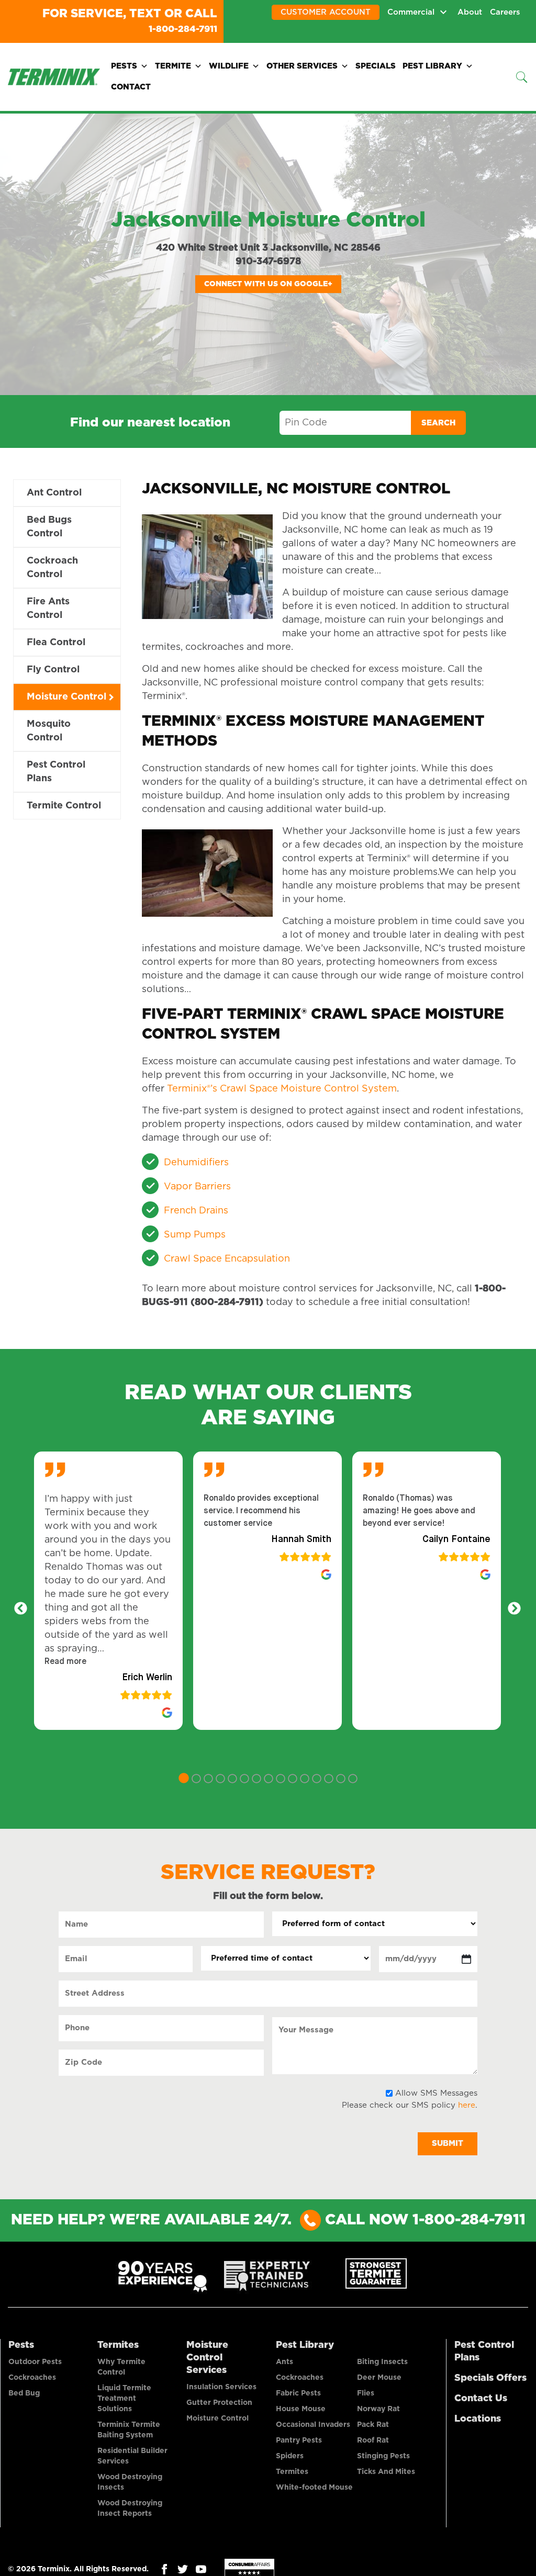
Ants (284, 2361)
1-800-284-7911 (172, 28)
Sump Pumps (195, 1234)
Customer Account (326, 12)
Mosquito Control (49, 730)
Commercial (411, 12)
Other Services (302, 65)
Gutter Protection (219, 2402)
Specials (376, 65)
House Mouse (301, 2408)
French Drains (196, 1210)
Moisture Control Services (207, 2357)
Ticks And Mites (386, 2471)
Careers (505, 12)
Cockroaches (32, 2377)
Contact (131, 86)
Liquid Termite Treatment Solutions (124, 2398)
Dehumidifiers (196, 1162)
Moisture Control (66, 696)
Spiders (290, 2455)
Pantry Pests (299, 2439)
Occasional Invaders (313, 2424)
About (470, 12)
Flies (366, 2392)
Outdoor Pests (35, 2361)
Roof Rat (373, 2439)
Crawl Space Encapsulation (227, 1258)
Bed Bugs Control (49, 526)
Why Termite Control (121, 2366)
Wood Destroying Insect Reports (130, 2507)
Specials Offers (490, 2377)
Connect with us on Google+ (268, 283)
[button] (65, 1661)
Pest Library (432, 65)
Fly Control (53, 669)
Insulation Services (221, 2386)
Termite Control (64, 805)
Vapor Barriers (197, 1186)
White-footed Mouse (314, 2487)
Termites (118, 2344)
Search (438, 422)
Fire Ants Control (48, 608)
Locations (478, 2418)
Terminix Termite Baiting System (129, 2429)
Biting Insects (382, 2361)
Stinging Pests (383, 2455)
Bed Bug (24, 2392)
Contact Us (481, 2398)
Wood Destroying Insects (130, 2481)
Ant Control (54, 492)
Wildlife (229, 65)
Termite (173, 65)
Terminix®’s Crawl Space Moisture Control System (282, 1088)
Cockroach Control (52, 567)
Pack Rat (373, 2424)
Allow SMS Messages (436, 2092)
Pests (124, 65)
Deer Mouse (379, 2377)
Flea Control (56, 642)
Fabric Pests (298, 2392)
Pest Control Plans (56, 771)
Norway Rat (378, 2408)
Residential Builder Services (132, 2455)
